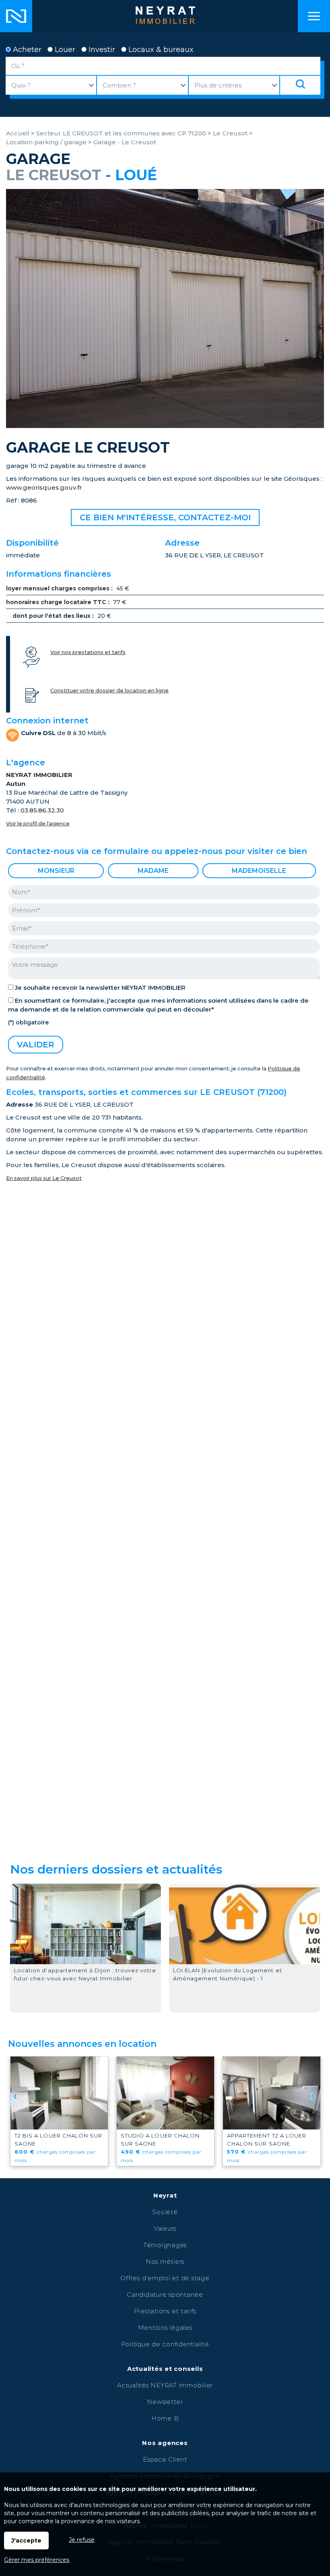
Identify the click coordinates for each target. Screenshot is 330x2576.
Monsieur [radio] (56, 871)
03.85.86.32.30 (42, 810)
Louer (64, 50)
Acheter (26, 50)
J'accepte (26, 2541)
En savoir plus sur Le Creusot (44, 1178)
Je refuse (82, 2540)
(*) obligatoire (28, 1022)
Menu (314, 16)
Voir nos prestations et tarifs (88, 652)
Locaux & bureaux (160, 50)
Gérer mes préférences (37, 2560)
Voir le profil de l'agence (38, 824)
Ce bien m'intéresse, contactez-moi (165, 517)
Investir (101, 50)
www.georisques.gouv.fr (44, 487)
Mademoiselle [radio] (259, 871)
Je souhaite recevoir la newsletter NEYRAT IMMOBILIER (100, 988)
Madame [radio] (153, 871)
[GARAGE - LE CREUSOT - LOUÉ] (165, 426)
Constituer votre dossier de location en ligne (109, 691)
